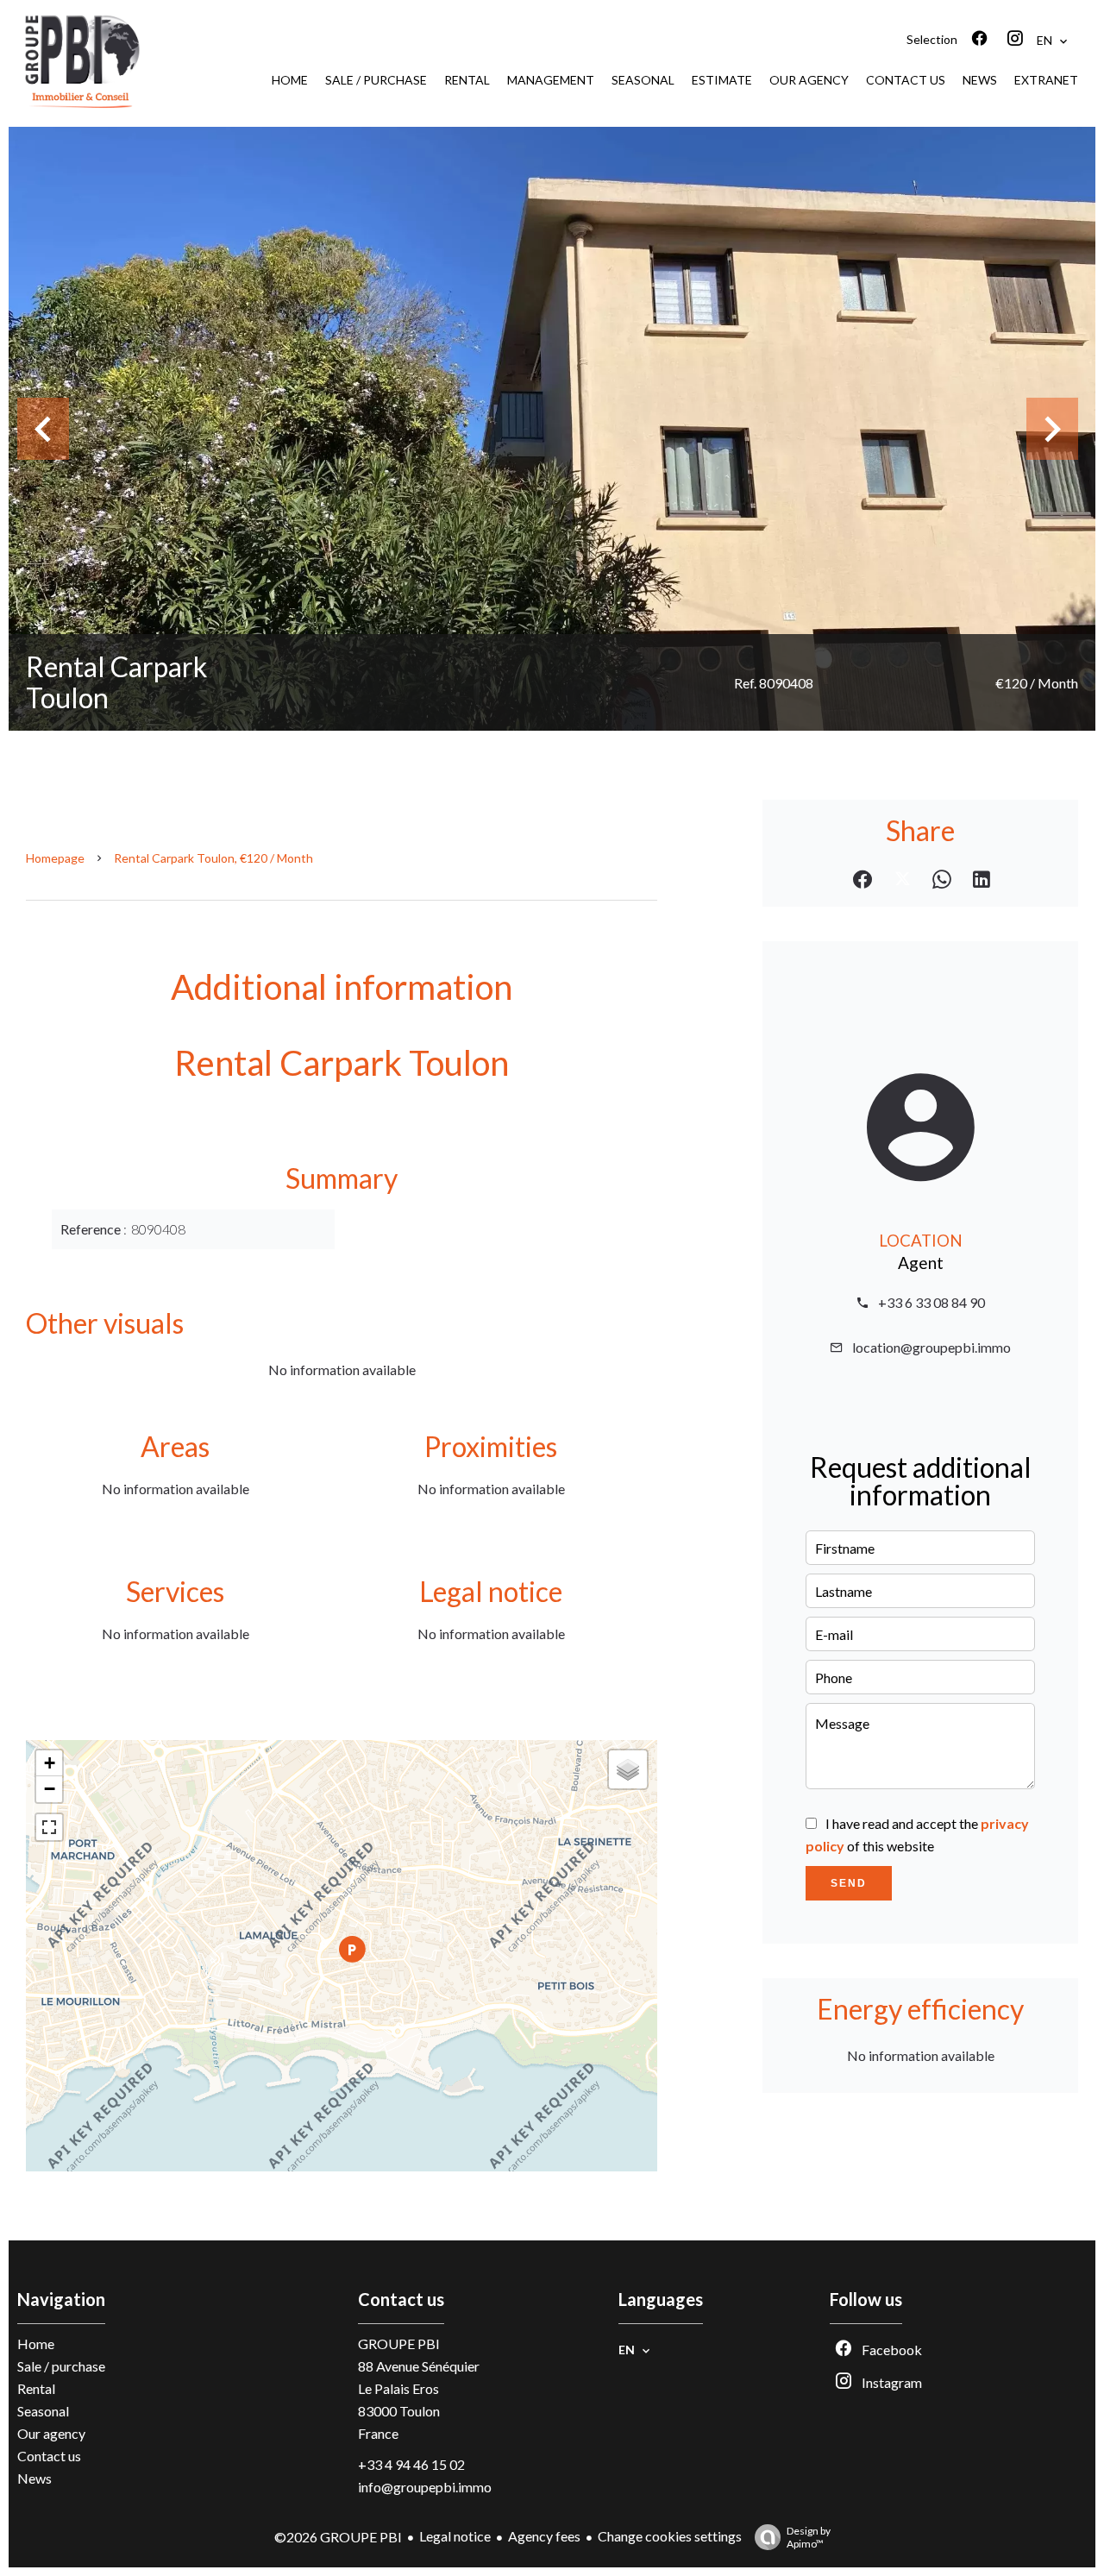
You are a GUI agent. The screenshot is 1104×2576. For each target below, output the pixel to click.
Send (849, 1883)
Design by (809, 2537)
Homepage (55, 858)
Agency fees (544, 2536)
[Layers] (628, 1769)
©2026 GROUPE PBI (338, 2537)
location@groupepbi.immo (931, 1347)
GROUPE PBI (399, 2344)
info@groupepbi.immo (425, 2487)
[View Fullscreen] (49, 1827)
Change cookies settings (670, 2536)
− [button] (50, 1789)
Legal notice (455, 2536)
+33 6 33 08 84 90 (931, 1302)
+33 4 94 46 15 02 (411, 2464)
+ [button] (50, 1763)
